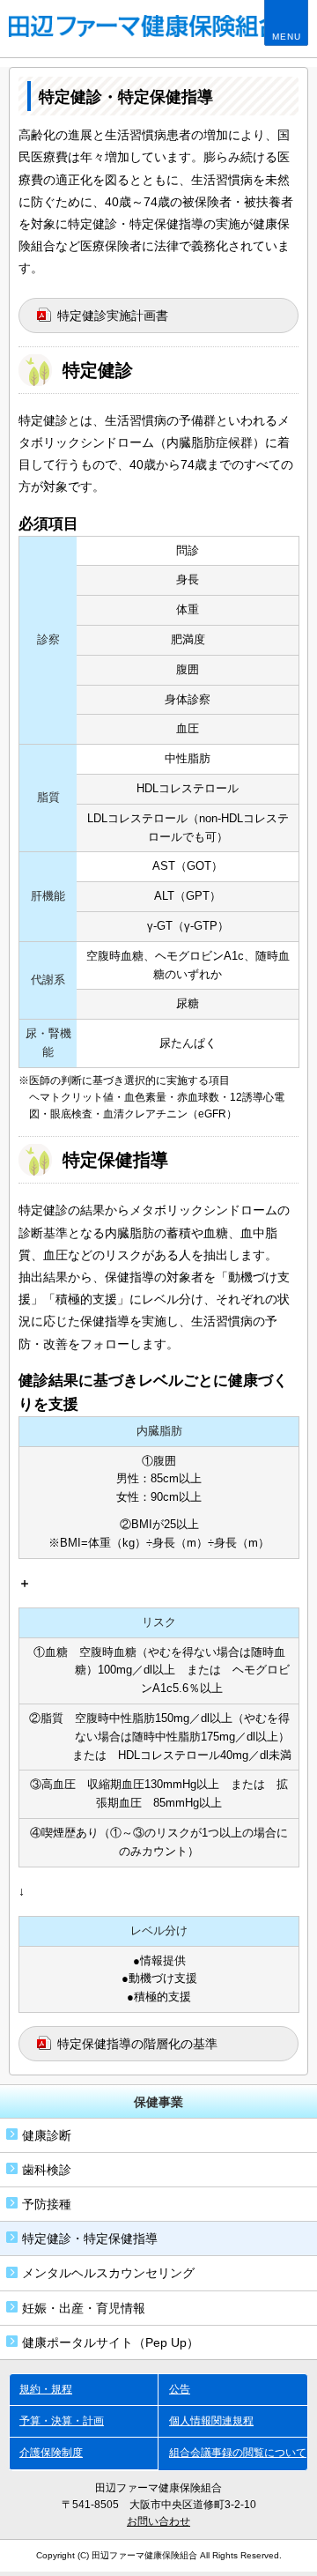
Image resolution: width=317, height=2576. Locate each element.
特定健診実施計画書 (113, 316)
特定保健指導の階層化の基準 (137, 2044)
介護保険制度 (51, 2453)
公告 (180, 2389)
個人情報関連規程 (211, 2421)
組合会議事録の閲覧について (238, 2453)
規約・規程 (46, 2389)
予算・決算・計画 (62, 2421)
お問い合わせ (158, 2521)
